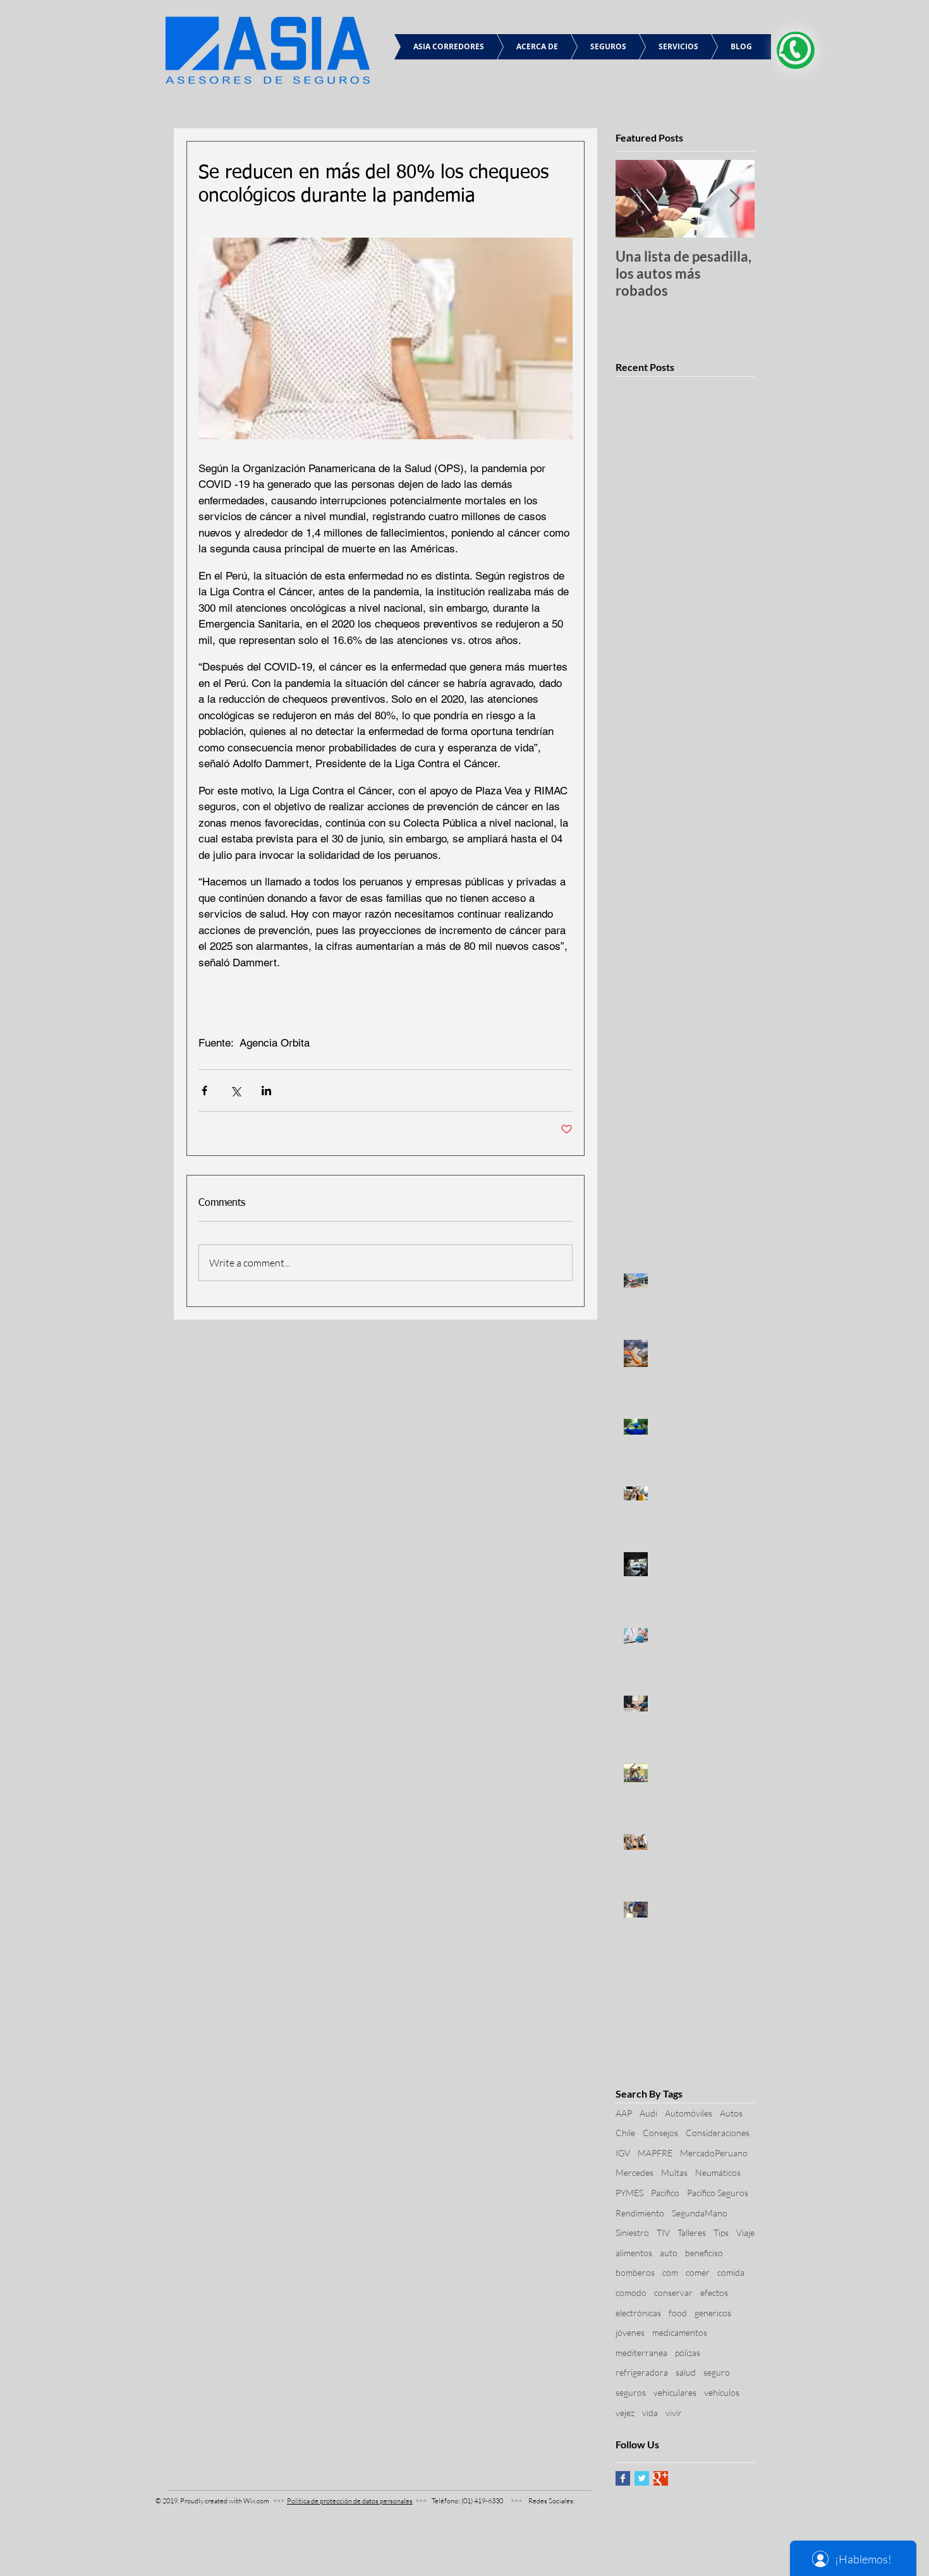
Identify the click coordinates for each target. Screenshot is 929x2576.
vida (650, 2413)
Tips (721, 2233)
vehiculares (675, 2392)
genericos (713, 2313)
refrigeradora (642, 2372)
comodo (631, 2293)
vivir (674, 2413)
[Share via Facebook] (204, 1091)
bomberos (635, 2272)
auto (669, 2253)
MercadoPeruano (714, 2153)
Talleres (692, 2233)
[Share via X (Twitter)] (235, 1091)
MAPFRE (655, 2153)
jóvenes (630, 2332)
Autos (731, 2113)
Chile (625, 2133)
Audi (648, 2113)
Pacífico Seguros (718, 2193)
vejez (625, 2413)
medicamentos (680, 2332)
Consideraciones (718, 2133)
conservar (673, 2293)
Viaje (745, 2233)
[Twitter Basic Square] (642, 2478)
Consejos (660, 2133)
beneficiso (704, 2253)
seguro (717, 2372)
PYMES (629, 2193)
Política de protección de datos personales (350, 2501)
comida (731, 2272)
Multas (674, 2172)
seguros (631, 2392)
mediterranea (641, 2353)
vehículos (722, 2392)
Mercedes (635, 2172)
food (678, 2313)
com (670, 2272)
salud (686, 2372)
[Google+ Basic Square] (661, 2478)
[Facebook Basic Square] (623, 2478)
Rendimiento (640, 2213)
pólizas (688, 2353)
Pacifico (665, 2193)
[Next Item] (734, 199)
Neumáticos (718, 2172)
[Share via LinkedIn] (266, 1091)
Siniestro (632, 2233)
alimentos (634, 2253)
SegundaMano (700, 2213)
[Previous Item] (636, 199)
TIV (663, 2233)
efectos (714, 2293)
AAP (624, 2113)
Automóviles (689, 2113)
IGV (623, 2153)
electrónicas (638, 2313)
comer (698, 2272)
